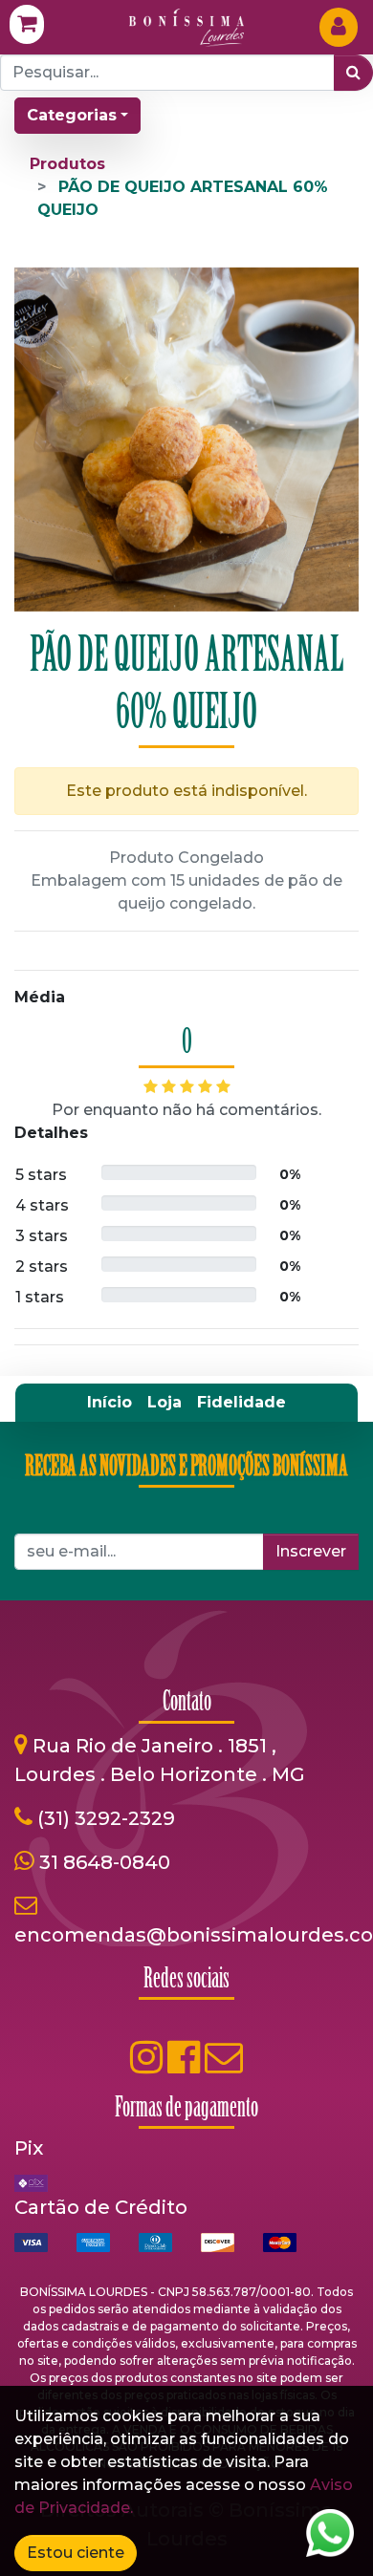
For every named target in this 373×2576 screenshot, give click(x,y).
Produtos (67, 164)
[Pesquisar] (353, 73)
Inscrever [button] (311, 1551)
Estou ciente (76, 2553)
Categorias (72, 115)
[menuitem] (110, 1403)
